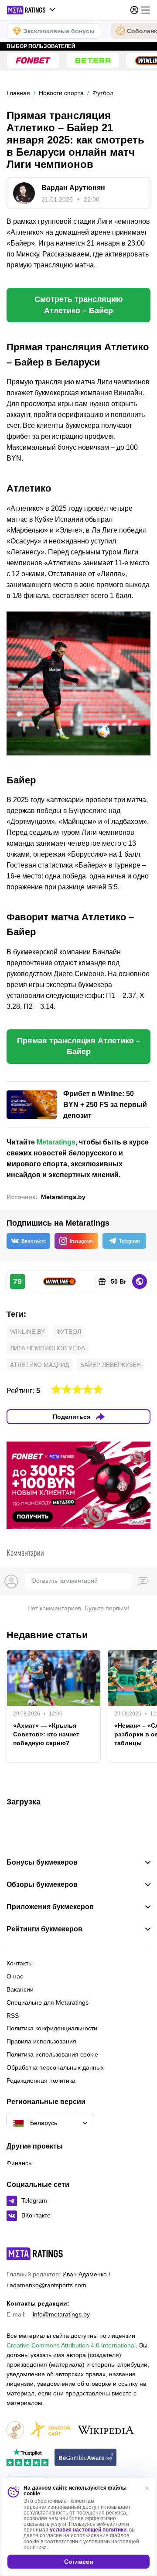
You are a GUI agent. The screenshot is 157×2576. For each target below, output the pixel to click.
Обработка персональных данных (55, 2067)
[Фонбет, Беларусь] (33, 61)
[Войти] (134, 10)
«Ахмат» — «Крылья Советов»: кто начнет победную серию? (46, 1734)
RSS (13, 2016)
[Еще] (146, 10)
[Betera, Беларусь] (93, 61)
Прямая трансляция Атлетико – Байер (79, 1046)
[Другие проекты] (31, 10)
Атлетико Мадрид (39, 1365)
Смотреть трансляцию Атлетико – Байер (78, 305)
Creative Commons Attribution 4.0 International (71, 2345)
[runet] (15, 2431)
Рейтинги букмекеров (44, 1929)
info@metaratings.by (61, 2314)
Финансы (20, 2163)
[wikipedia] (106, 2431)
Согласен (78, 2562)
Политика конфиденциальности (52, 2028)
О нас (15, 1976)
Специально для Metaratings (48, 2002)
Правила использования (41, 2041)
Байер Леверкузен (111, 1365)
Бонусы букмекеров (42, 1862)
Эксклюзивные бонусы (59, 31)
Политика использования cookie (52, 2054)
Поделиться (72, 1417)
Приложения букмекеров (50, 1907)
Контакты (20, 1963)
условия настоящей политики (88, 2530)
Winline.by (27, 1332)
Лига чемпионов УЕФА (48, 1348)
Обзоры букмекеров (42, 1885)
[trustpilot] (27, 2458)
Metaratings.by (63, 1197)
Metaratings (56, 1142)
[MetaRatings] (35, 2254)
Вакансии (20, 1989)
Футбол (69, 1332)
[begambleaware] (86, 2458)
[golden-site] (50, 2431)
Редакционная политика (41, 2081)
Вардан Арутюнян (73, 188)
